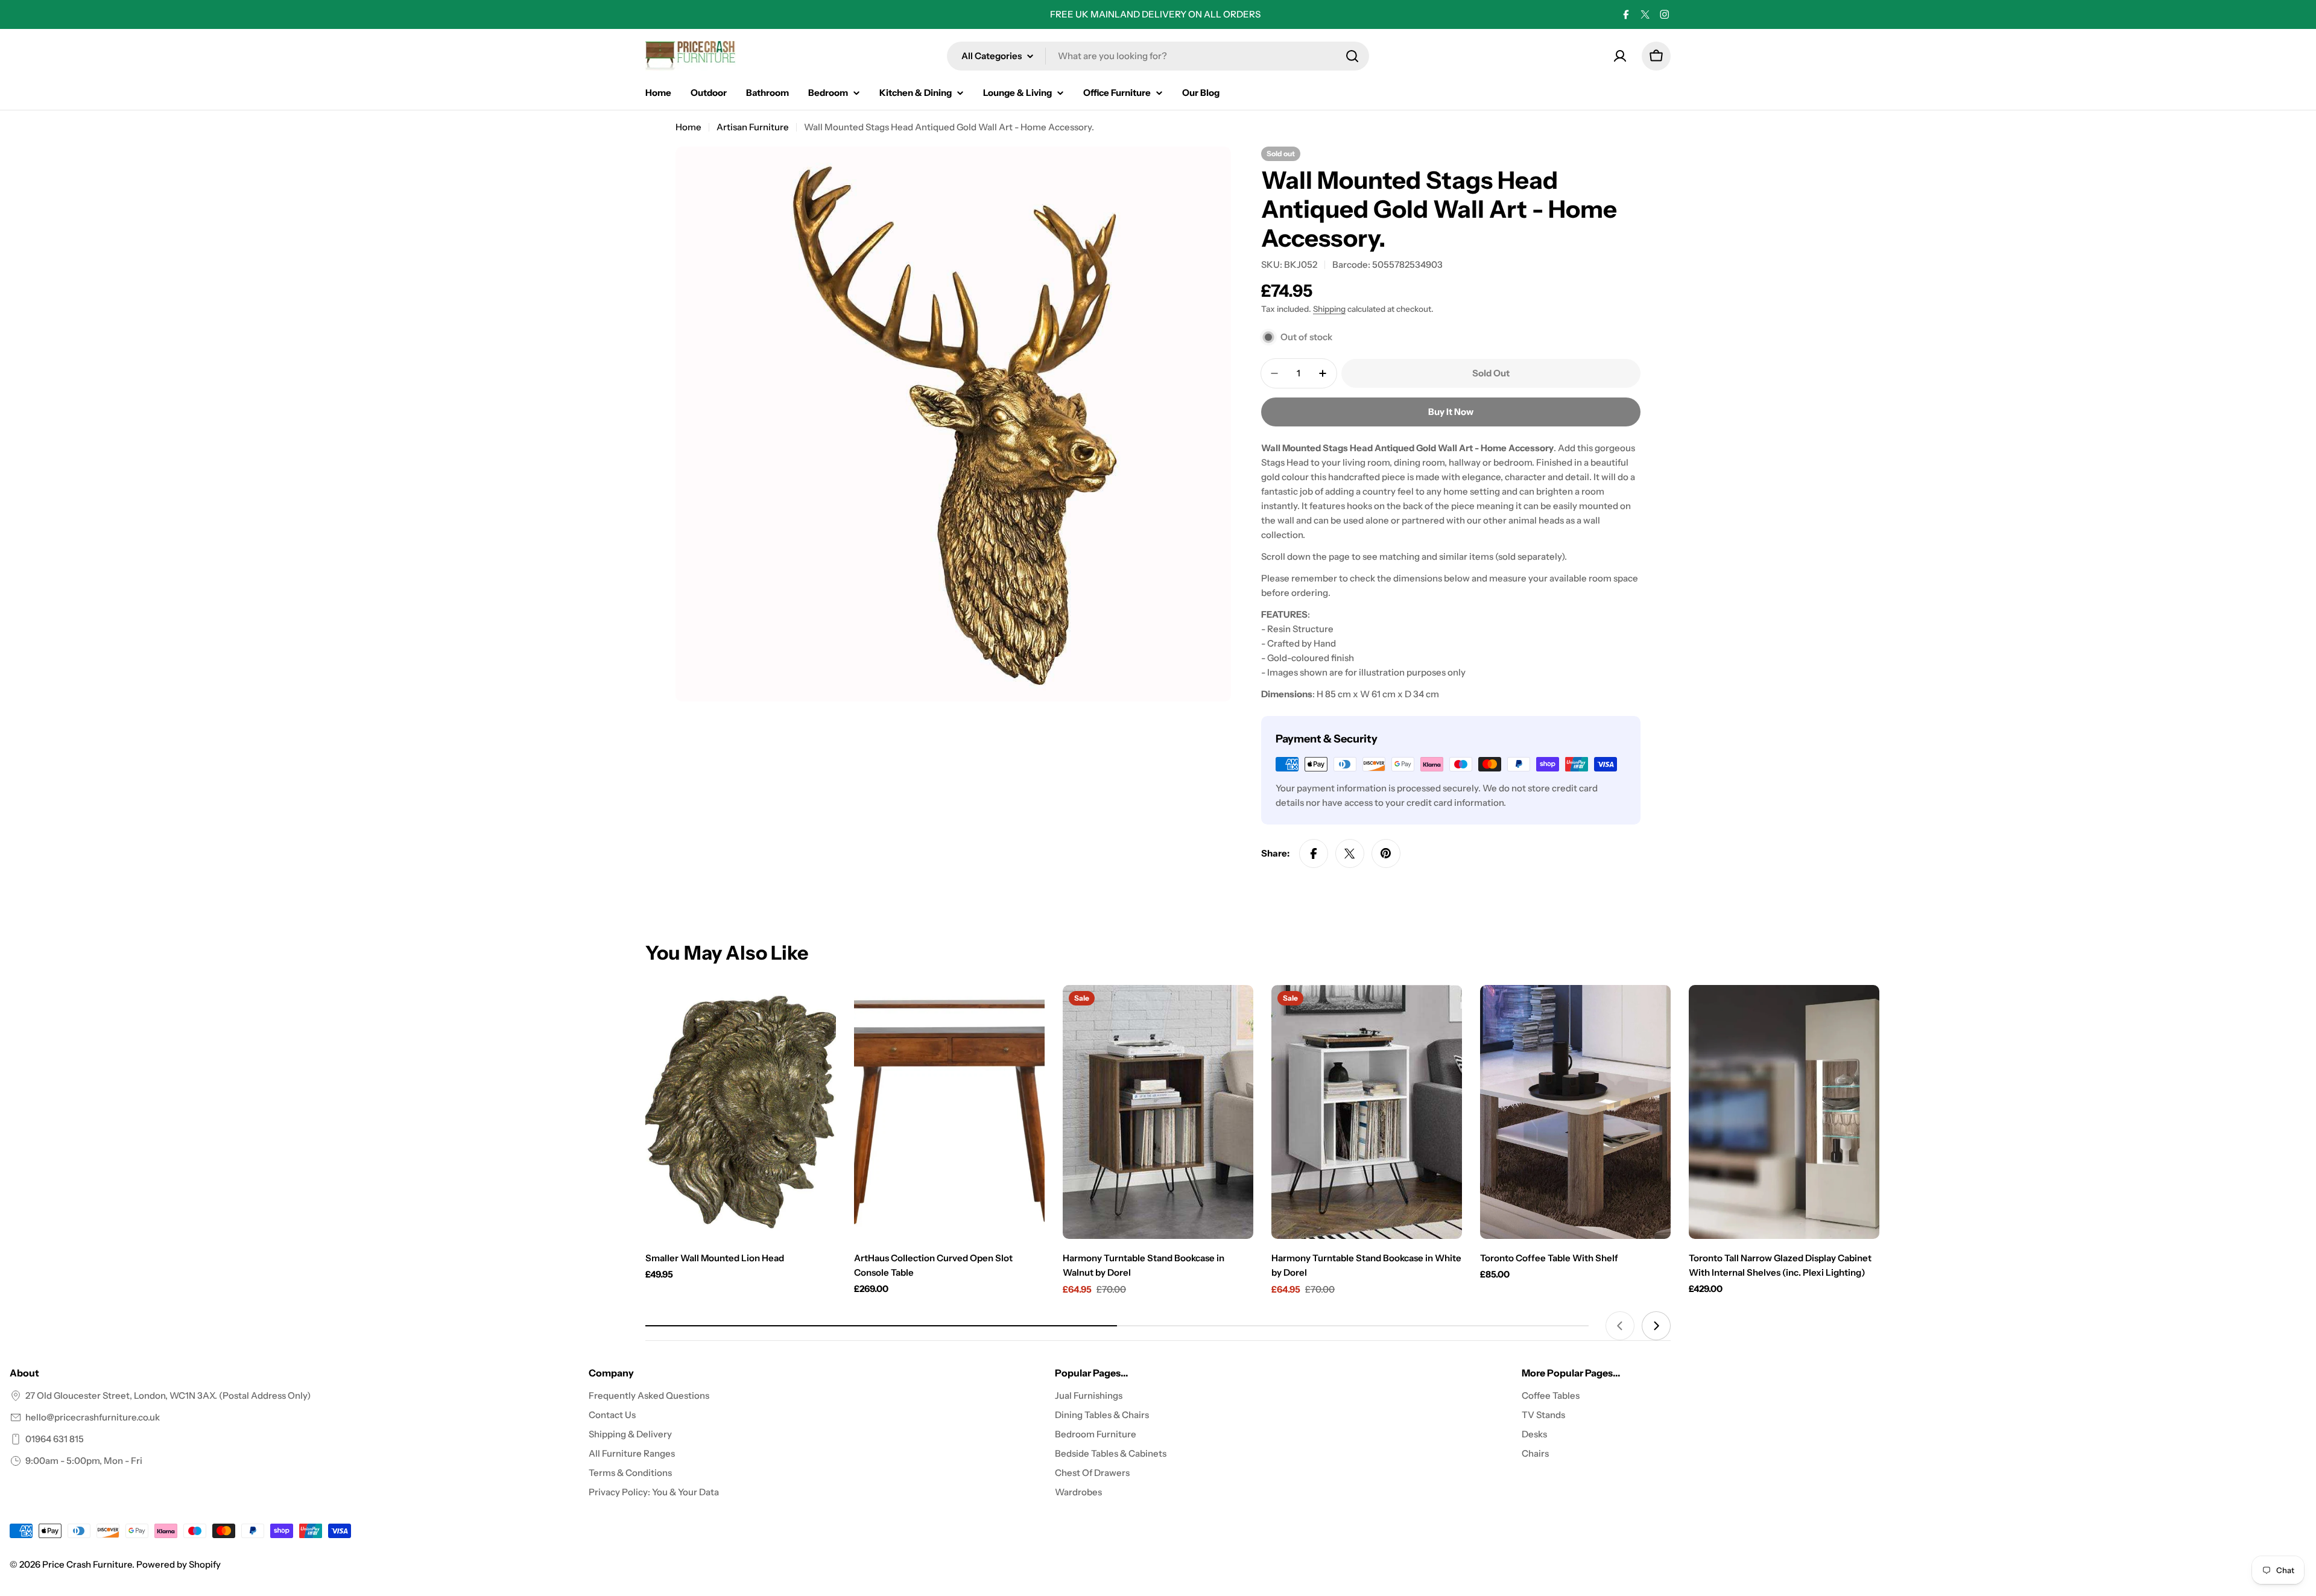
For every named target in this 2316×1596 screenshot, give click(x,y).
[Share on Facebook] (1314, 853)
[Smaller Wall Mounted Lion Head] (741, 1112)
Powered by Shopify (179, 1564)
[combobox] (1158, 56)
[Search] (1352, 56)
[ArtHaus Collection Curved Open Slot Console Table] (949, 1112)
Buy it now (1451, 412)
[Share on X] (1350, 853)
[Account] (1620, 56)
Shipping (1329, 309)
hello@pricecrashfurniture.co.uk (93, 1417)
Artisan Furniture (753, 127)
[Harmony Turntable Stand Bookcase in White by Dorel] (1367, 1112)
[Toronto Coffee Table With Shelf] (1575, 1112)
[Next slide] (1656, 1326)
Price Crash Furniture (87, 1564)
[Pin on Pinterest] (1386, 853)
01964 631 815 (55, 1439)
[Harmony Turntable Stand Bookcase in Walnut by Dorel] (1158, 1112)
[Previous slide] (1620, 1326)
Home (688, 127)
